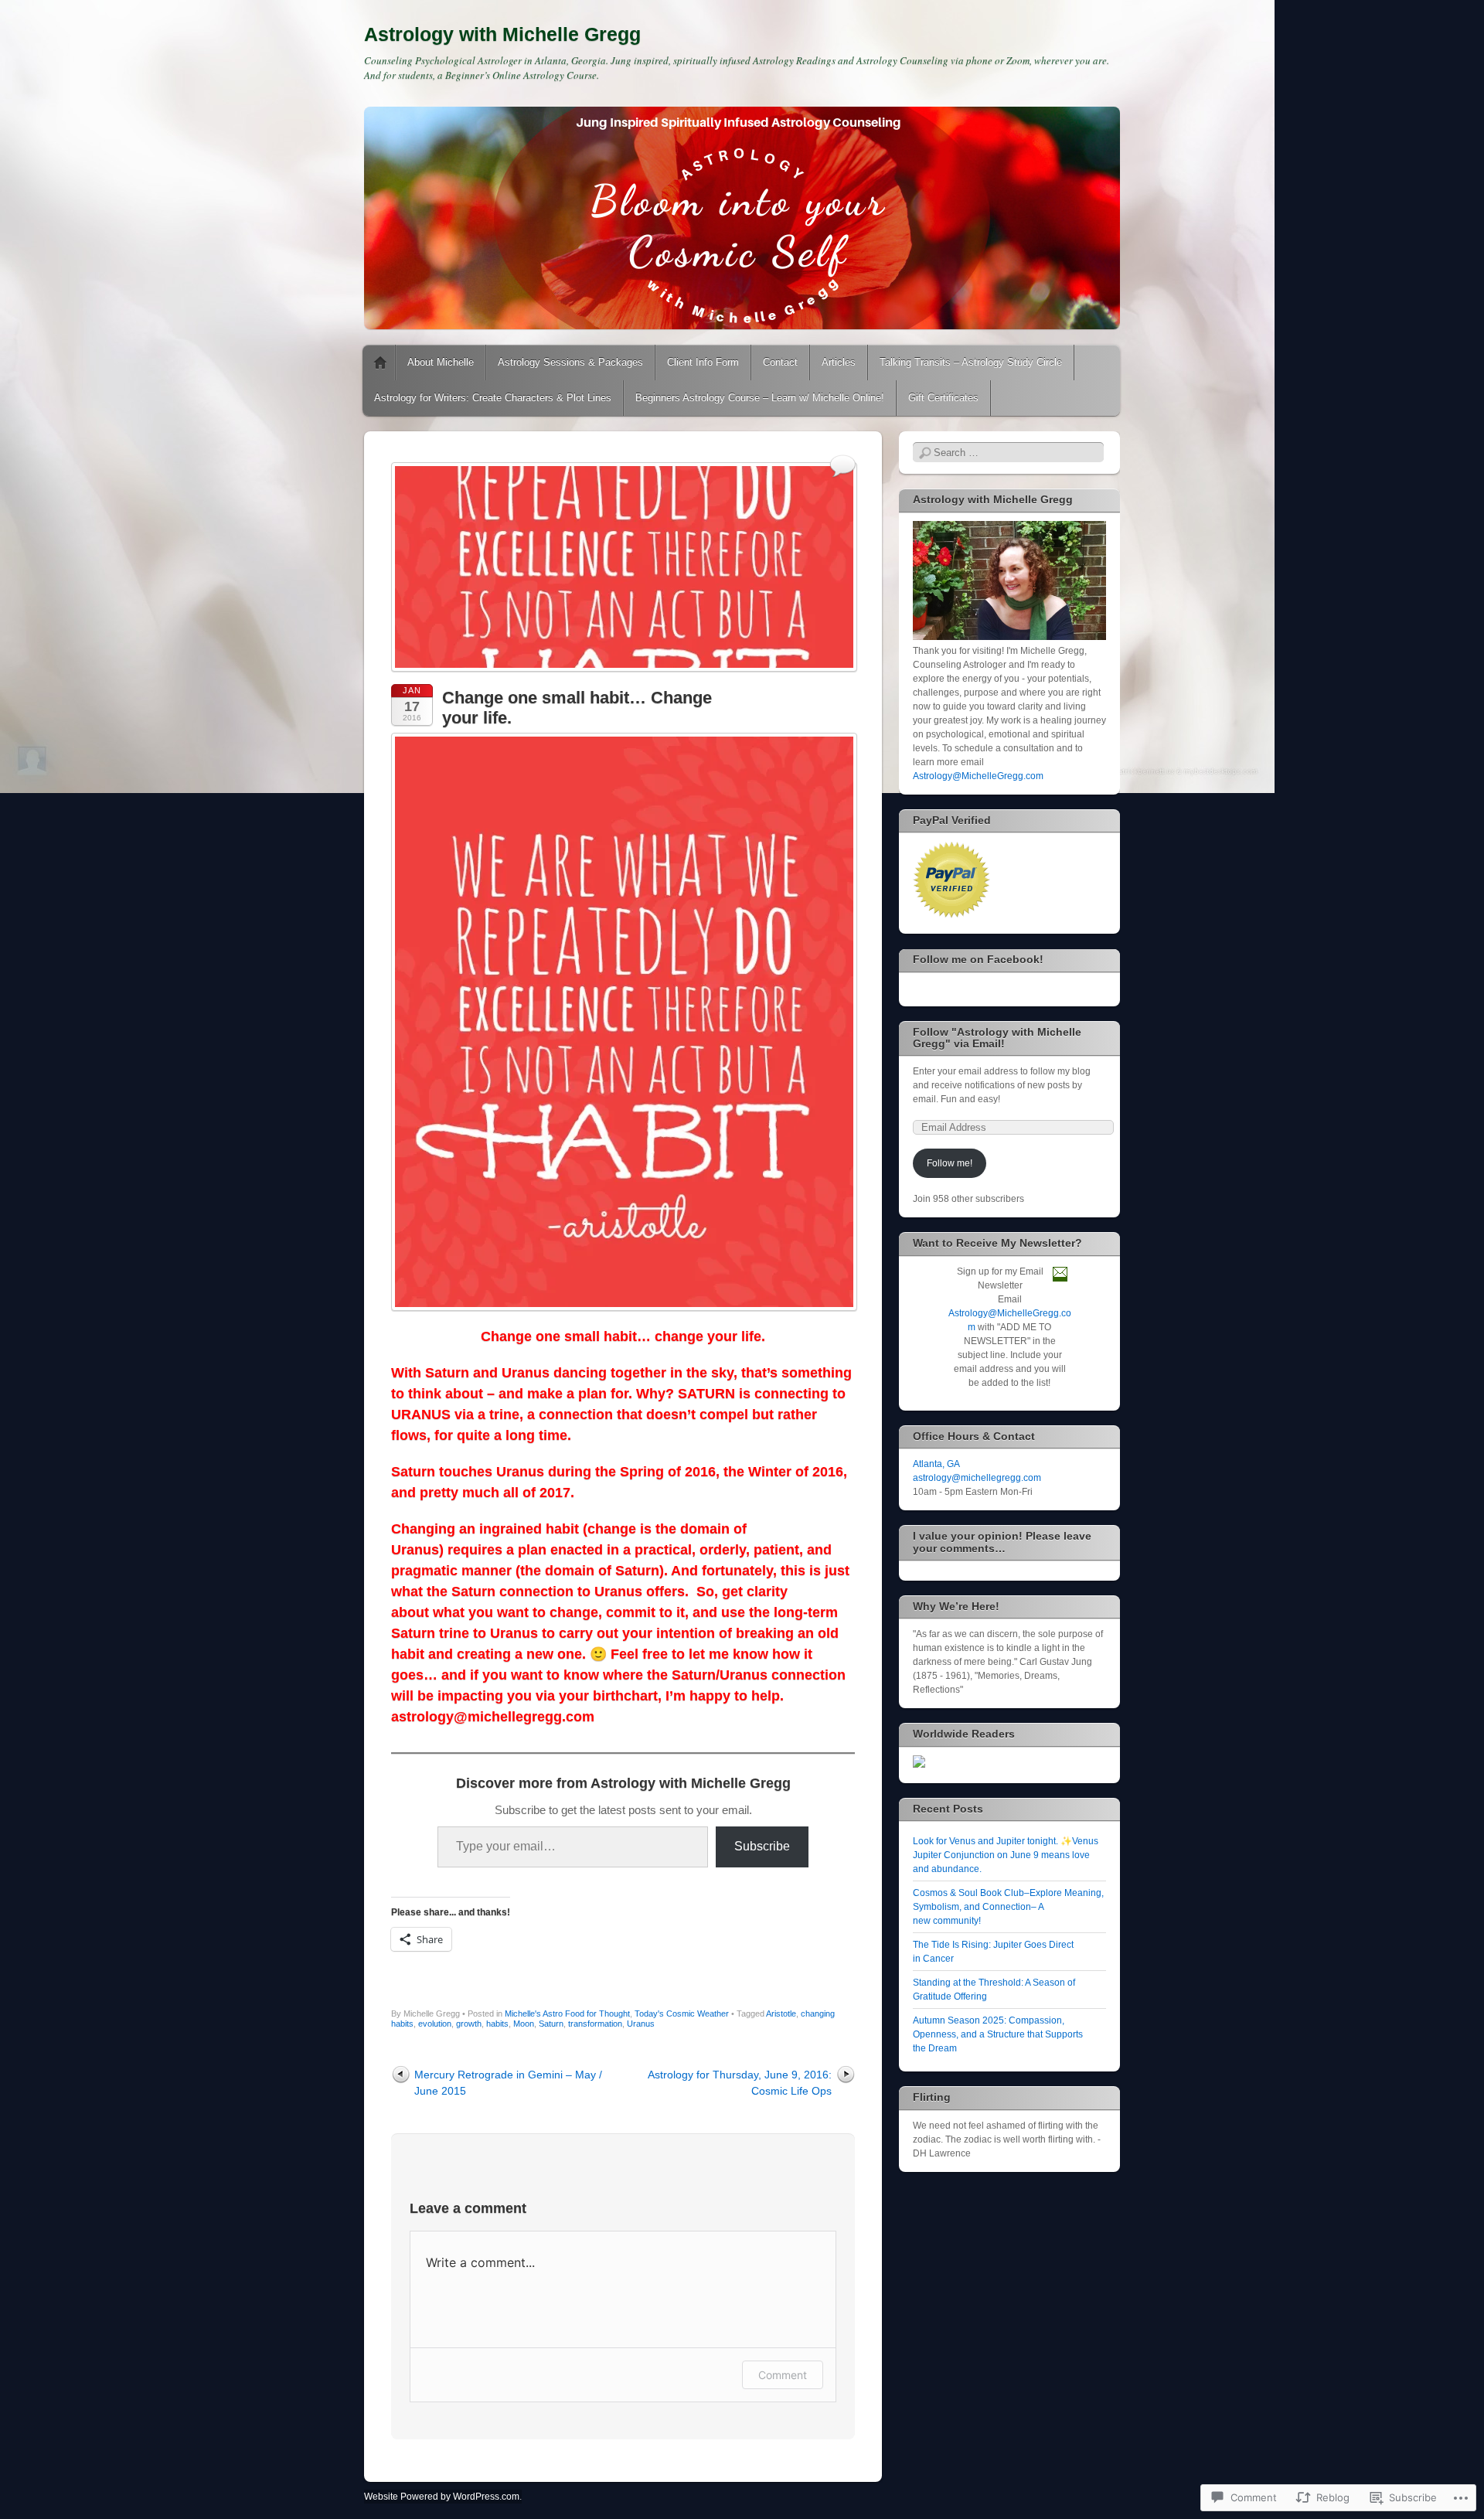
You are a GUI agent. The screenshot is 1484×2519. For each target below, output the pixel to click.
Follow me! (950, 1163)
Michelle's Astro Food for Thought (567, 2013)
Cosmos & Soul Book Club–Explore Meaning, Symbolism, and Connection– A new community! (1008, 1907)
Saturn (551, 2024)
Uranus (641, 2024)
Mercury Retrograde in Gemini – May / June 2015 (508, 2083)
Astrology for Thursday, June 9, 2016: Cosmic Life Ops (740, 2083)
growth (469, 2024)
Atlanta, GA (936, 1464)
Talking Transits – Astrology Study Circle (971, 362)
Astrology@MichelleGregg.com (978, 776)
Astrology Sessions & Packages (570, 362)
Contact (780, 362)
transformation (595, 2024)
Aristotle (781, 2013)
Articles (839, 362)
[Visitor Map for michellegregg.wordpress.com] (919, 1765)
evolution (435, 2024)
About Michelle (441, 362)
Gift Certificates (943, 398)
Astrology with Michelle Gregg (502, 34)
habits (497, 2024)
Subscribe (762, 1846)
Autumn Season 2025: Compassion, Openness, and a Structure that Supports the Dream (998, 2034)
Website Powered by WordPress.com (442, 2497)
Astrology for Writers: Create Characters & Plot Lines (493, 398)
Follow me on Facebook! (978, 959)
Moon (524, 2024)
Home (380, 363)
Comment (783, 2375)
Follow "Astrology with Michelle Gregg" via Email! (997, 1038)
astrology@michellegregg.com (977, 1478)
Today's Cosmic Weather (682, 2013)
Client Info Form (703, 362)
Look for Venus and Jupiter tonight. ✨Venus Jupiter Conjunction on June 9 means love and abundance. (1006, 1855)
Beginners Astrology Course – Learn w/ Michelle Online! (760, 398)
